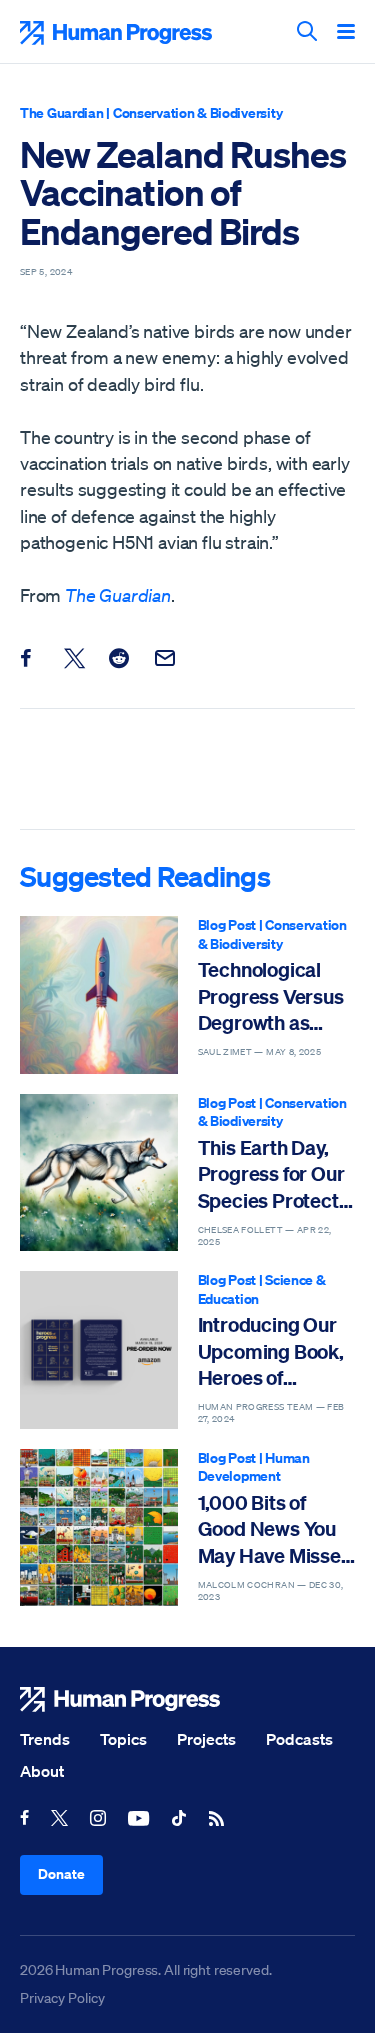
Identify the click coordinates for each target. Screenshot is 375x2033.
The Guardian (62, 112)
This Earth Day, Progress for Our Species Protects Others (273, 1174)
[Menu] (346, 33)
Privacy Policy (62, 1998)
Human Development (254, 1467)
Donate (61, 1873)
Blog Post (227, 924)
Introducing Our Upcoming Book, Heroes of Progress (271, 1351)
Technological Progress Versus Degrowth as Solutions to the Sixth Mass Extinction (271, 996)
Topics (123, 1739)
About (42, 1771)
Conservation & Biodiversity (197, 112)
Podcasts (299, 1739)
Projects (206, 1739)
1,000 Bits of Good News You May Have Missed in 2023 (275, 1529)
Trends (45, 1739)
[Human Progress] (187, 1699)
